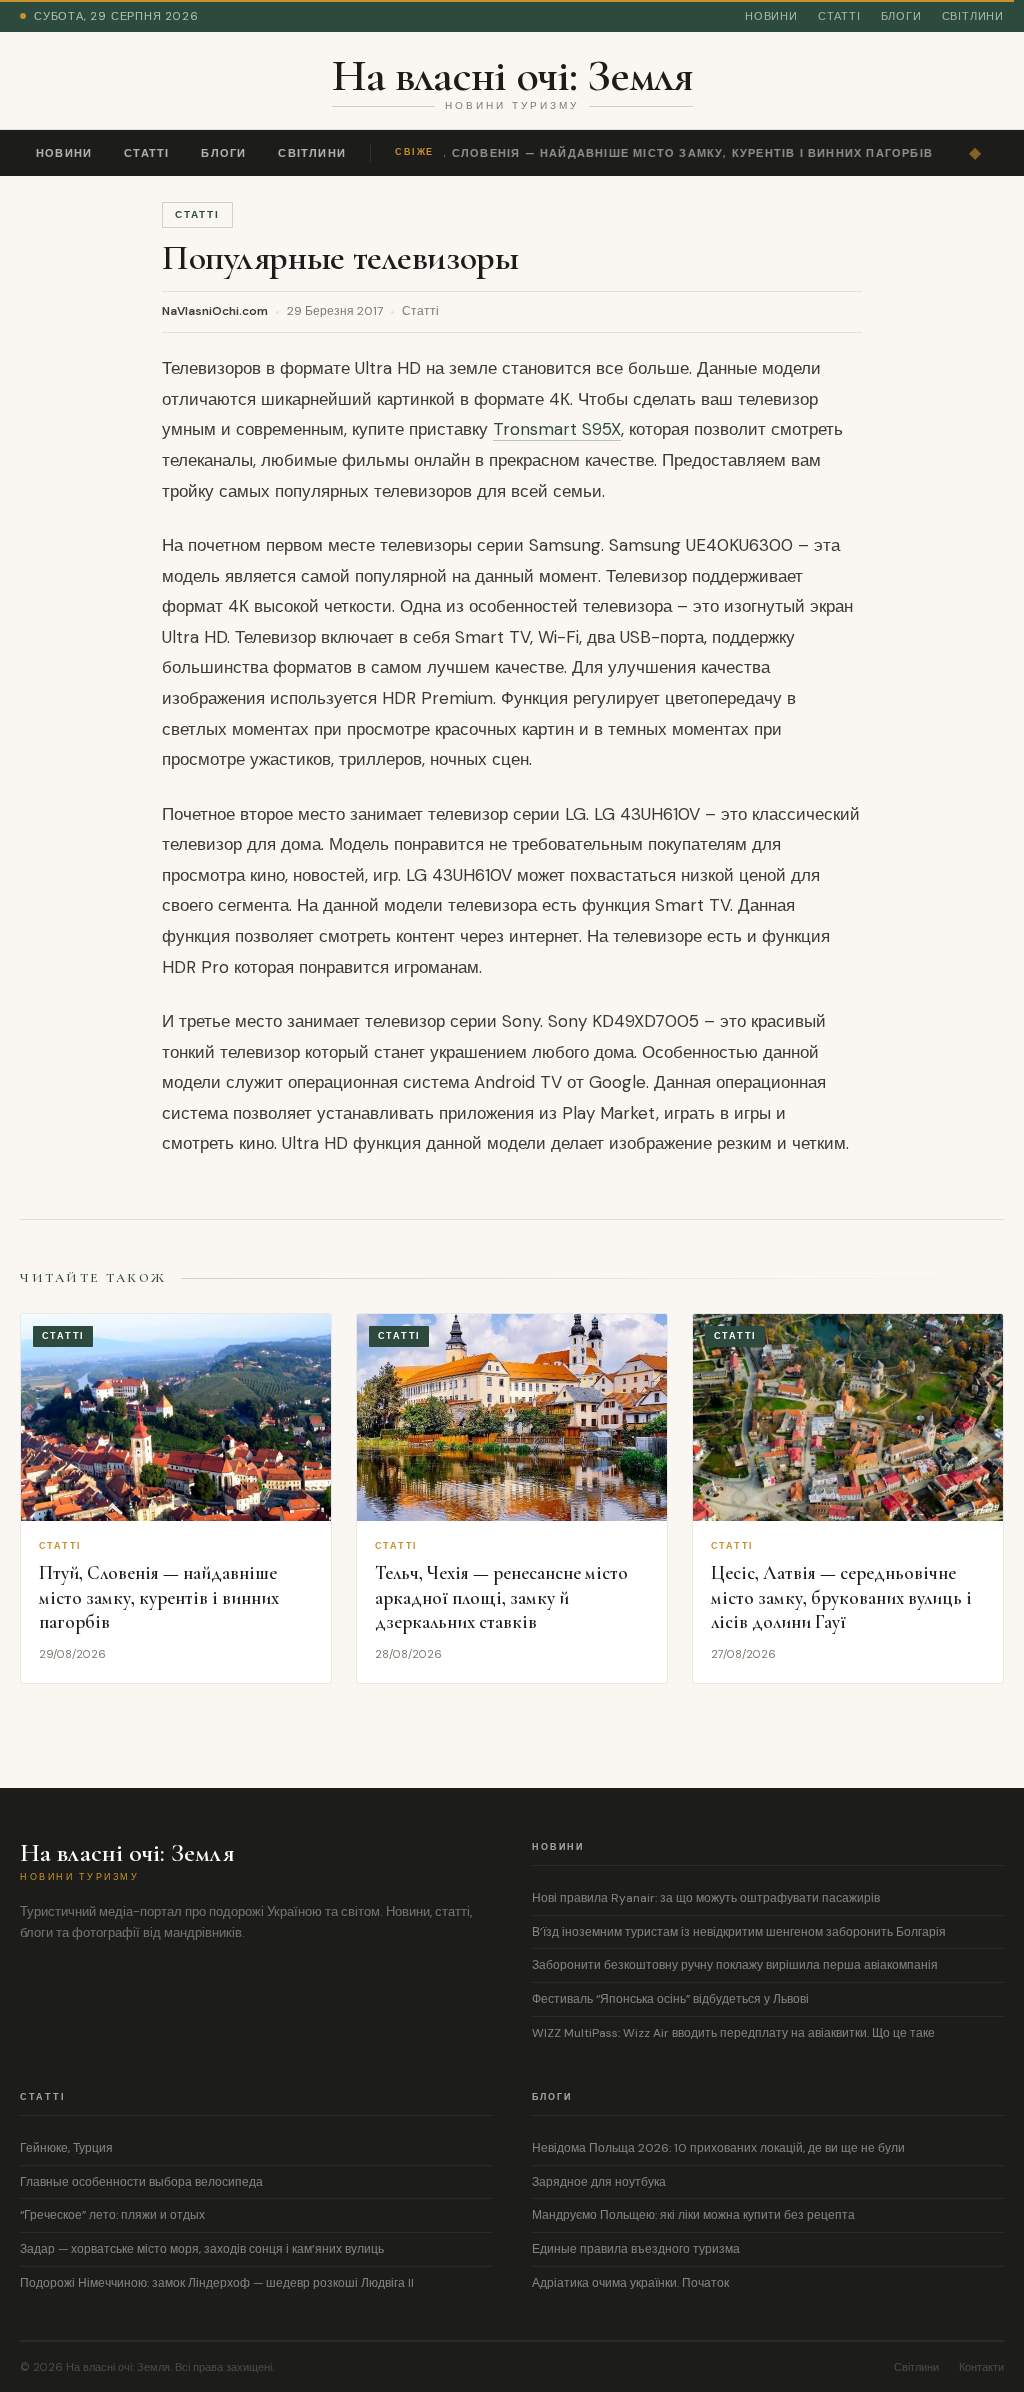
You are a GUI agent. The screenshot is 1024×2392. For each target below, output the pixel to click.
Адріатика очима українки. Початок (630, 2283)
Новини (771, 16)
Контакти (981, 2367)
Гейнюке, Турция (66, 2148)
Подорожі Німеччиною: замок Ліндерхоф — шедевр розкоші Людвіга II (217, 2283)
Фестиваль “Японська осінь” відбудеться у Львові (670, 1999)
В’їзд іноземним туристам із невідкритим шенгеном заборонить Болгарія (739, 1932)
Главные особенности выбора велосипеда (141, 2182)
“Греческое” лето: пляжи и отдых (112, 2215)
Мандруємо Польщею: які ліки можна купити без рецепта (693, 2215)
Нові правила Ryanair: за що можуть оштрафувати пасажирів (706, 1898)
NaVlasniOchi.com (215, 311)
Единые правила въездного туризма (636, 2249)
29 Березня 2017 (335, 311)
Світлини (973, 16)
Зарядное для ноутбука (599, 2182)
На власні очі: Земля (512, 75)
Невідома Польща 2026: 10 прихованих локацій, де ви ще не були (718, 2148)
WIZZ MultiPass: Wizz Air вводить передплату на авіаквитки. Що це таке (733, 2033)
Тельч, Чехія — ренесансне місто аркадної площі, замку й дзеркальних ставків (501, 1597)
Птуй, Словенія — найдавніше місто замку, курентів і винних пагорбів (666, 153)
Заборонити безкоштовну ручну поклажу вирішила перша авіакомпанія (735, 1965)
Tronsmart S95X (557, 429)
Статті (839, 16)
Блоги (901, 16)
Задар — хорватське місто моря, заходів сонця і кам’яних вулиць (202, 2249)
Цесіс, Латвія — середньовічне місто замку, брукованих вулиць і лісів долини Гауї (841, 1597)
